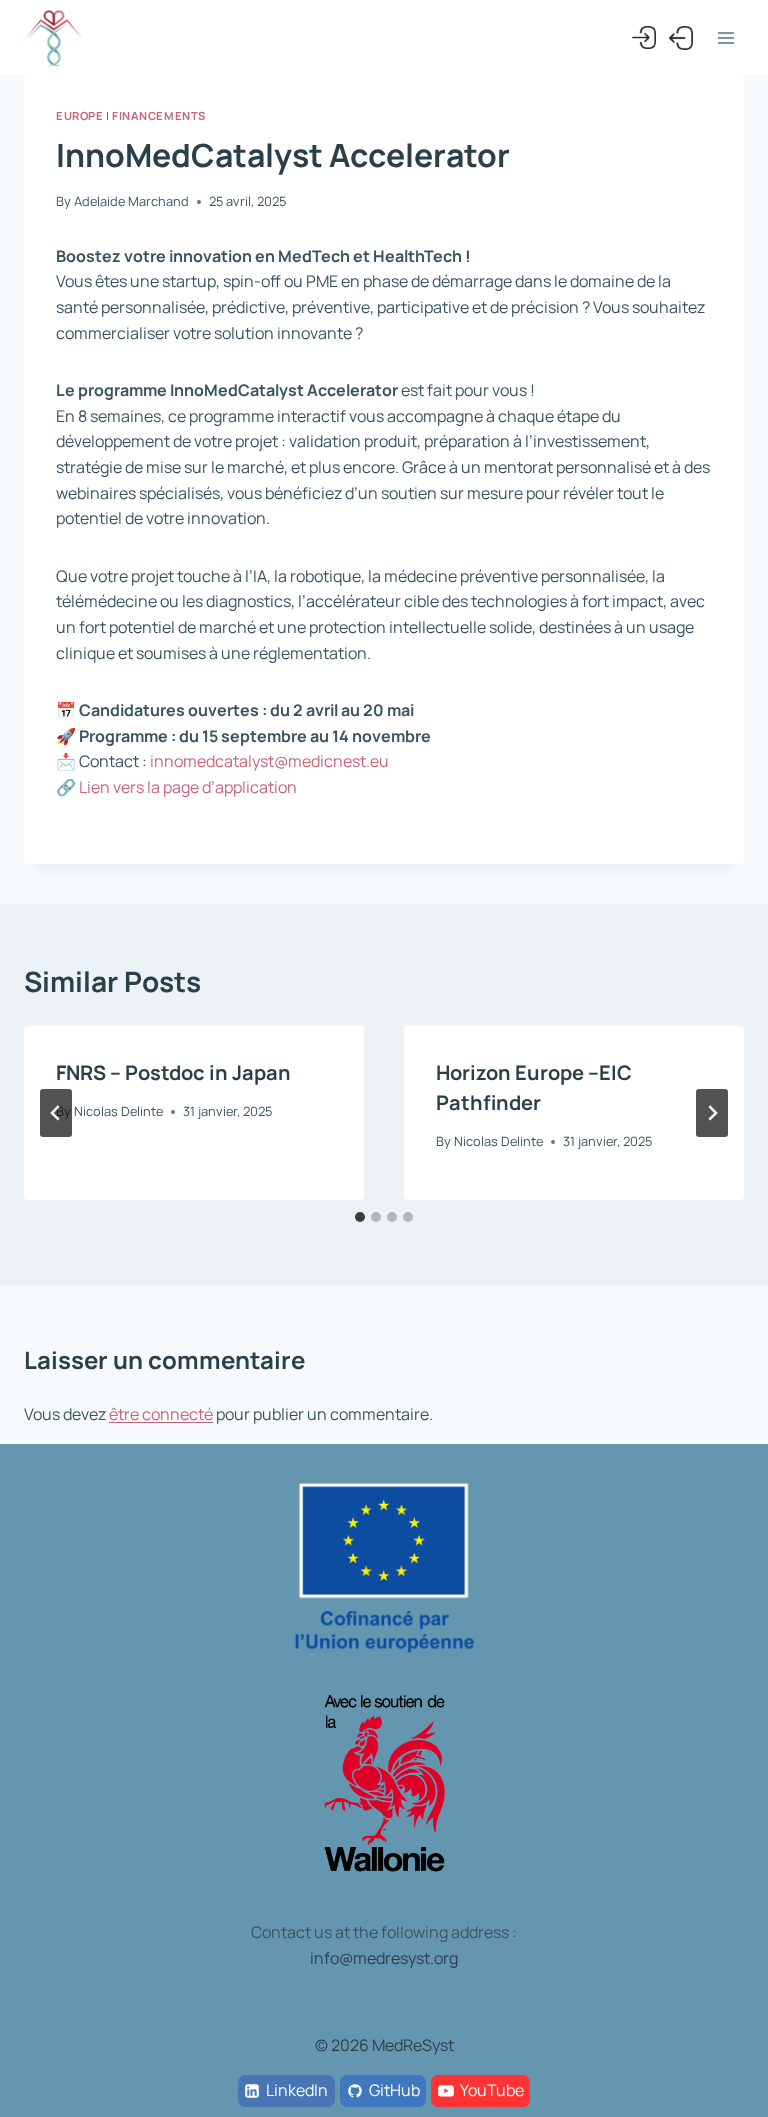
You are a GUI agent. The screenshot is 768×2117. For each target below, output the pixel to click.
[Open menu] (725, 37)
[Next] (712, 1113)
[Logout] (681, 38)
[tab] (360, 1217)
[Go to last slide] (56, 1113)
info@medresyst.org (384, 1958)
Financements (159, 115)
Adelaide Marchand (131, 201)
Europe (79, 115)
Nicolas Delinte (118, 1111)
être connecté (161, 1414)
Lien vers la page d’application (188, 787)
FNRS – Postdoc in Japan (173, 1072)
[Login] (644, 38)
